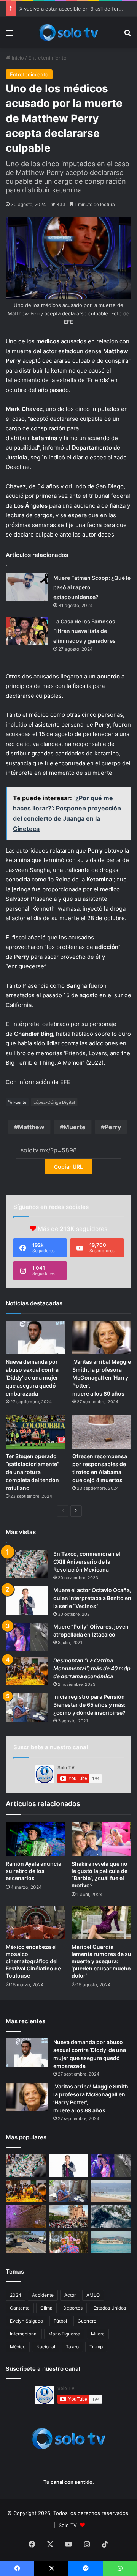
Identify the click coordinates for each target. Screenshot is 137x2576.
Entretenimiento (47, 58)
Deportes (73, 2308)
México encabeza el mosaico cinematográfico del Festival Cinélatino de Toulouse (33, 1961)
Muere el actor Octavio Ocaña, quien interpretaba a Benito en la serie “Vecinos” (92, 1598)
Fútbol (60, 2321)
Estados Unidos (110, 2308)
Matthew (31, 1127)
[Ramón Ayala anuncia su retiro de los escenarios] (36, 1839)
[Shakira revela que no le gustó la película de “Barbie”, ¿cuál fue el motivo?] (101, 1839)
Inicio (17, 58)
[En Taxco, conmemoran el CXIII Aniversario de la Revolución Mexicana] (27, 1564)
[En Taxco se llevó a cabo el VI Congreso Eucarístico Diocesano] (69, 2216)
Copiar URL (68, 1167)
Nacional (46, 2347)
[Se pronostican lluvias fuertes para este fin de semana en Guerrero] (111, 2216)
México (18, 2347)
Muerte (75, 1127)
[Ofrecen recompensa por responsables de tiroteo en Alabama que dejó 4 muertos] (102, 1432)
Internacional (24, 2334)
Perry (113, 1127)
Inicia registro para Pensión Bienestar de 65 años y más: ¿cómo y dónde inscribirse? (89, 1705)
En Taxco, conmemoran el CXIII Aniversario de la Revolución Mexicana (87, 1562)
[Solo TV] (68, 32)
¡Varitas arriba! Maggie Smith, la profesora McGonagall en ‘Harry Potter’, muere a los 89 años (102, 1378)
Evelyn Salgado (26, 2321)
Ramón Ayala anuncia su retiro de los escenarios (33, 1871)
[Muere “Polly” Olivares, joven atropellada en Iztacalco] (27, 1637)
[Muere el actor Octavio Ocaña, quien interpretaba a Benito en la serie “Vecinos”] (27, 1601)
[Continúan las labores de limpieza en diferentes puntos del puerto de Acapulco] (26, 2242)
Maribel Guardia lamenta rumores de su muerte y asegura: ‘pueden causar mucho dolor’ (101, 1961)
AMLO (93, 2295)
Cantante (20, 2308)
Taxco (72, 2347)
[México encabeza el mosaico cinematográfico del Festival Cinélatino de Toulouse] (36, 1923)
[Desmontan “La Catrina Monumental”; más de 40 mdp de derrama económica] (27, 1671)
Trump (96, 2347)
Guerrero (87, 2321)
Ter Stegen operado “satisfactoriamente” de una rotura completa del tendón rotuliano (33, 1472)
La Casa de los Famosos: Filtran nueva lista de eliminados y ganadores (85, 631)
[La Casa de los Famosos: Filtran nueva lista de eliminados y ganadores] (27, 631)
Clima (46, 2308)
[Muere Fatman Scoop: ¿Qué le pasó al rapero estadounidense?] (27, 587)
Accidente (43, 2295)
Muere (98, 2334)
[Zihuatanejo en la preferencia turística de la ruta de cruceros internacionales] (111, 2242)
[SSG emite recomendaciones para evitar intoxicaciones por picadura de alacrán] (26, 2216)
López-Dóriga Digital (54, 1102)
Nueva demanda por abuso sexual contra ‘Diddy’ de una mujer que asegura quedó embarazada (32, 1378)
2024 (16, 2295)
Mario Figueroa (64, 2334)
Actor (70, 2295)
